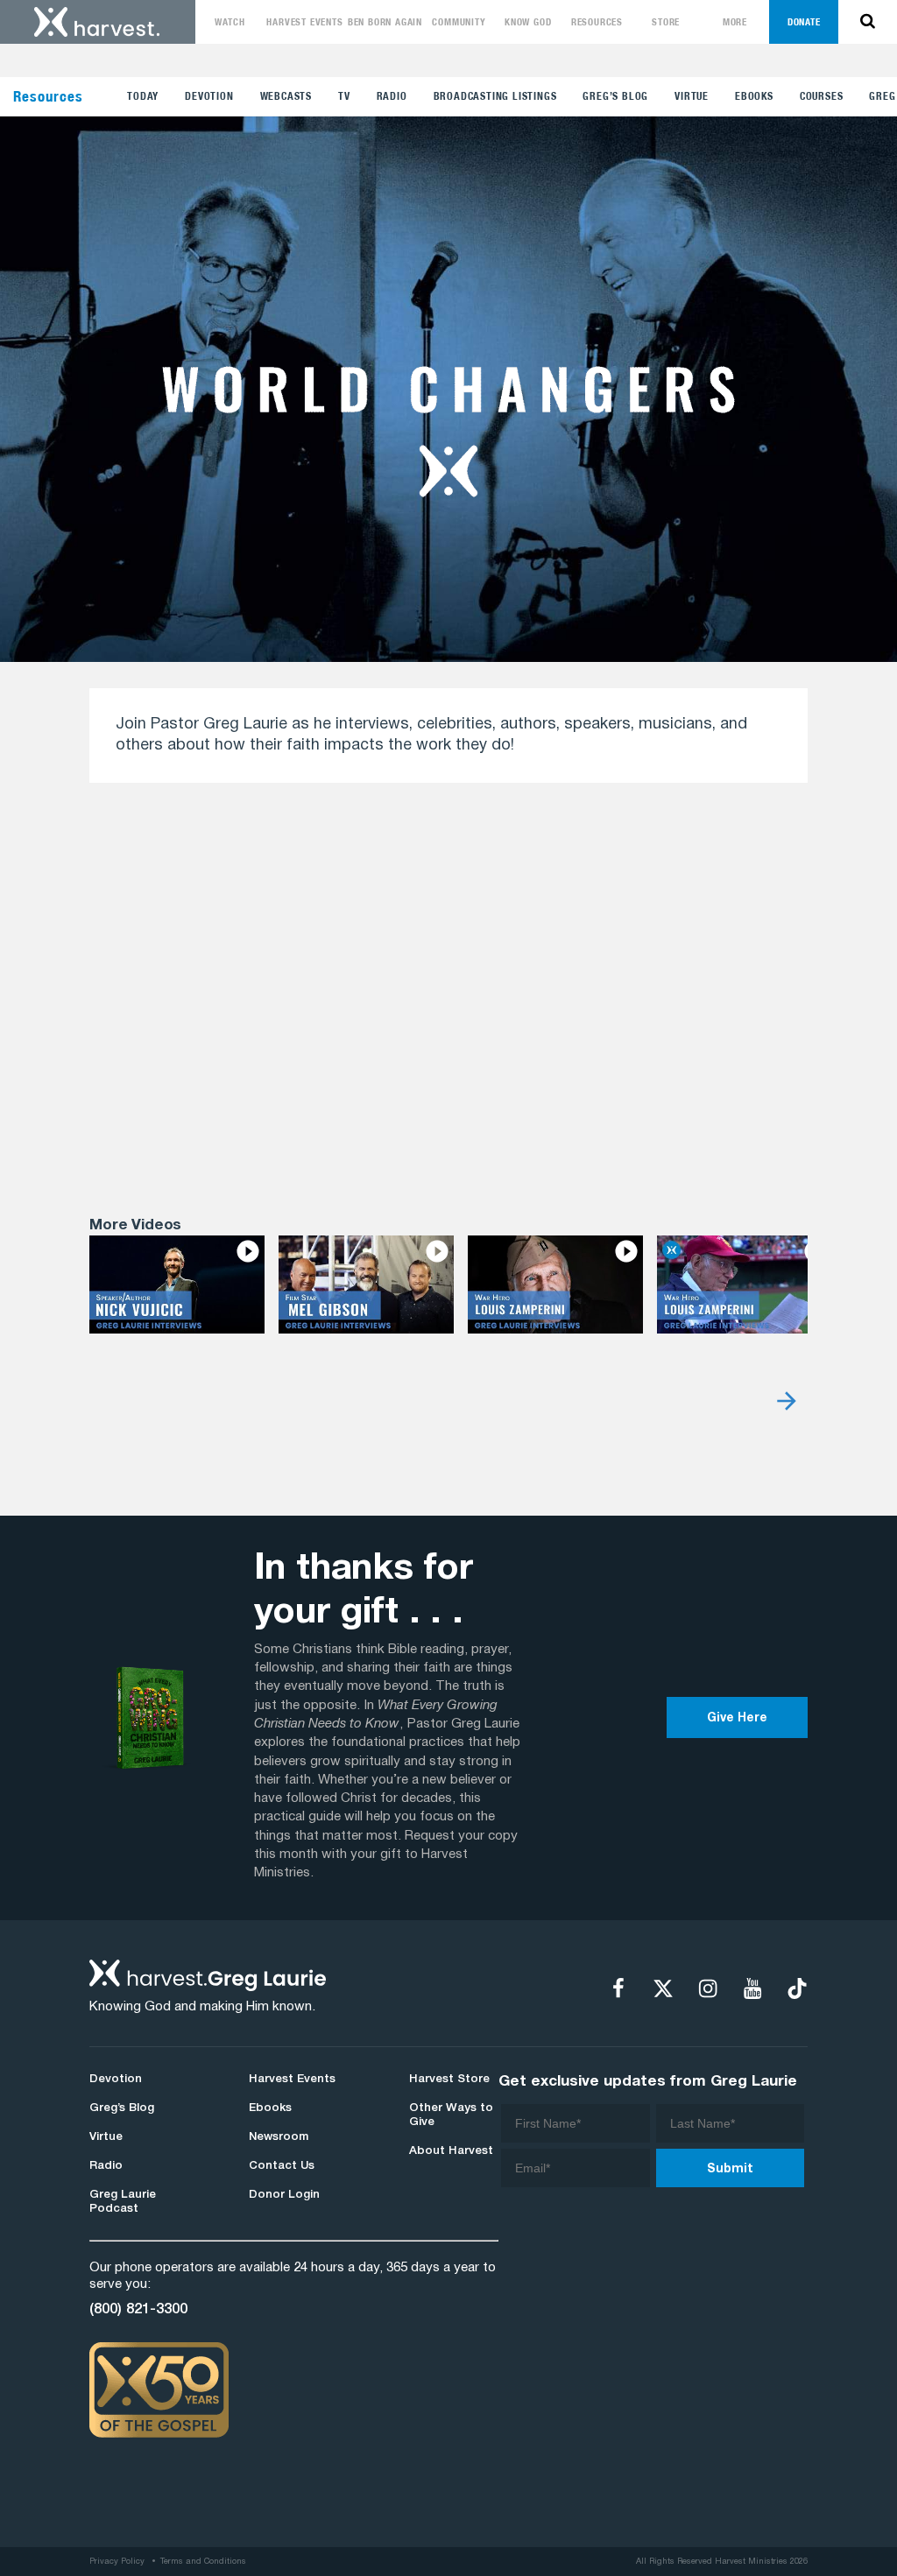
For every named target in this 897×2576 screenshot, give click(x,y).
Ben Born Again (385, 22)
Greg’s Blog (615, 96)
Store (666, 22)
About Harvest (451, 2151)
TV (344, 96)
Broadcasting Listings (495, 96)
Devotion (209, 96)
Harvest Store (449, 2080)
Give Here (737, 1718)
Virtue (692, 96)
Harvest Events (304, 22)
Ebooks (754, 96)
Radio (392, 96)
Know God (528, 22)
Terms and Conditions (203, 2562)
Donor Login (284, 2195)
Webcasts (286, 96)
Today (143, 96)
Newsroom (279, 2137)
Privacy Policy (117, 2562)
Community (459, 22)
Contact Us (282, 2166)
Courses (822, 96)
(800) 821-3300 (138, 2309)
